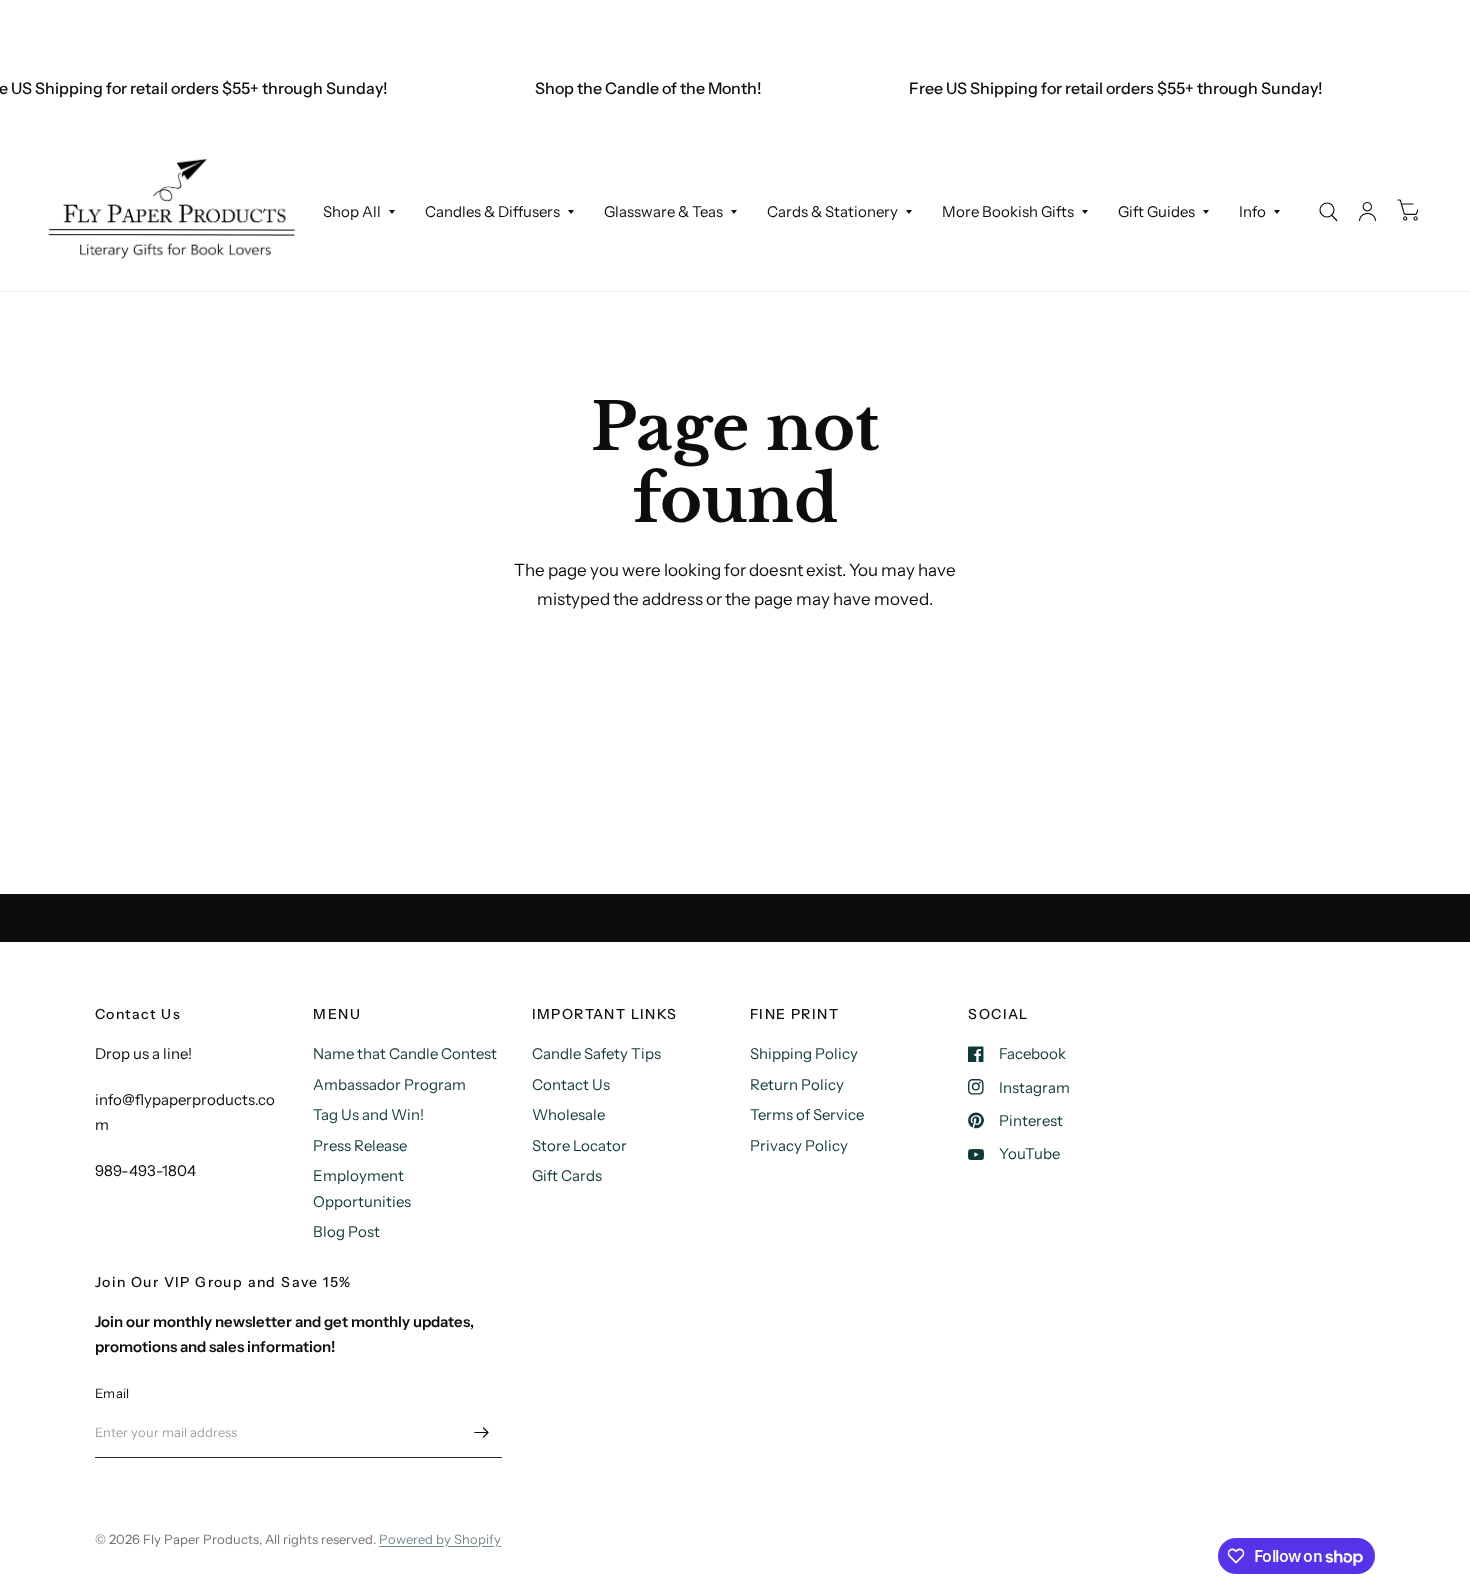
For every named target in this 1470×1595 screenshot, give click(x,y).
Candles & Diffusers (492, 211)
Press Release (360, 1145)
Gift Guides (1156, 211)
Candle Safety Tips (596, 1053)
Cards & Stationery (832, 211)
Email (112, 1393)
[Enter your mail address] (482, 1432)
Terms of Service (807, 1114)
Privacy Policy (799, 1145)
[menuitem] (359, 212)
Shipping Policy (804, 1053)
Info (1252, 211)
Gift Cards (567, 1175)
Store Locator (579, 1145)
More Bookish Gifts (1008, 211)
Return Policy (797, 1084)
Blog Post (346, 1231)
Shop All (352, 211)
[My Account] (1367, 211)
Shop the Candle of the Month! (637, 88)
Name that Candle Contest (405, 1053)
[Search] (1328, 211)
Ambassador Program (389, 1084)
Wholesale (568, 1114)
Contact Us (571, 1084)
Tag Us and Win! (368, 1114)
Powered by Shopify (440, 1539)
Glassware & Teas (663, 211)
